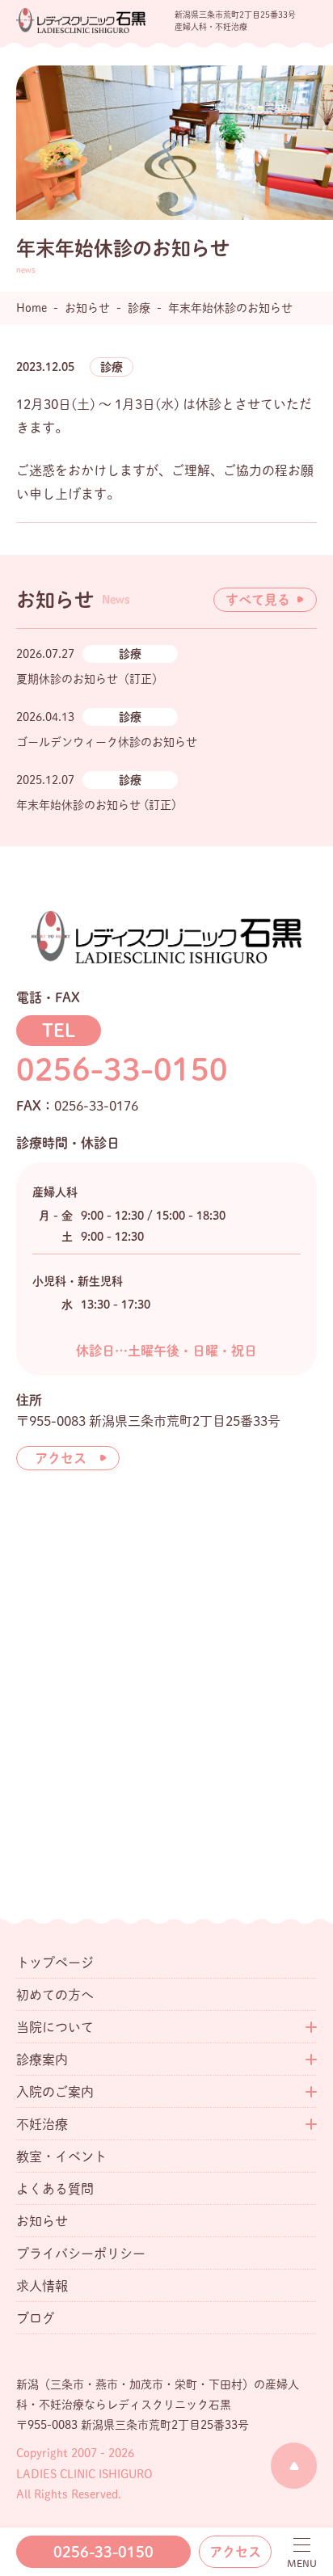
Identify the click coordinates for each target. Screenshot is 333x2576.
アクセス (235, 2552)
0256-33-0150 (103, 2552)
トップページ (55, 1963)
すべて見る (258, 600)
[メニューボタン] (302, 2553)
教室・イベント (61, 2157)
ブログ (36, 2318)
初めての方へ (55, 1995)
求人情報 (42, 2286)
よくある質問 (55, 2189)
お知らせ (42, 2221)
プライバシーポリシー (81, 2253)
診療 (112, 367)
